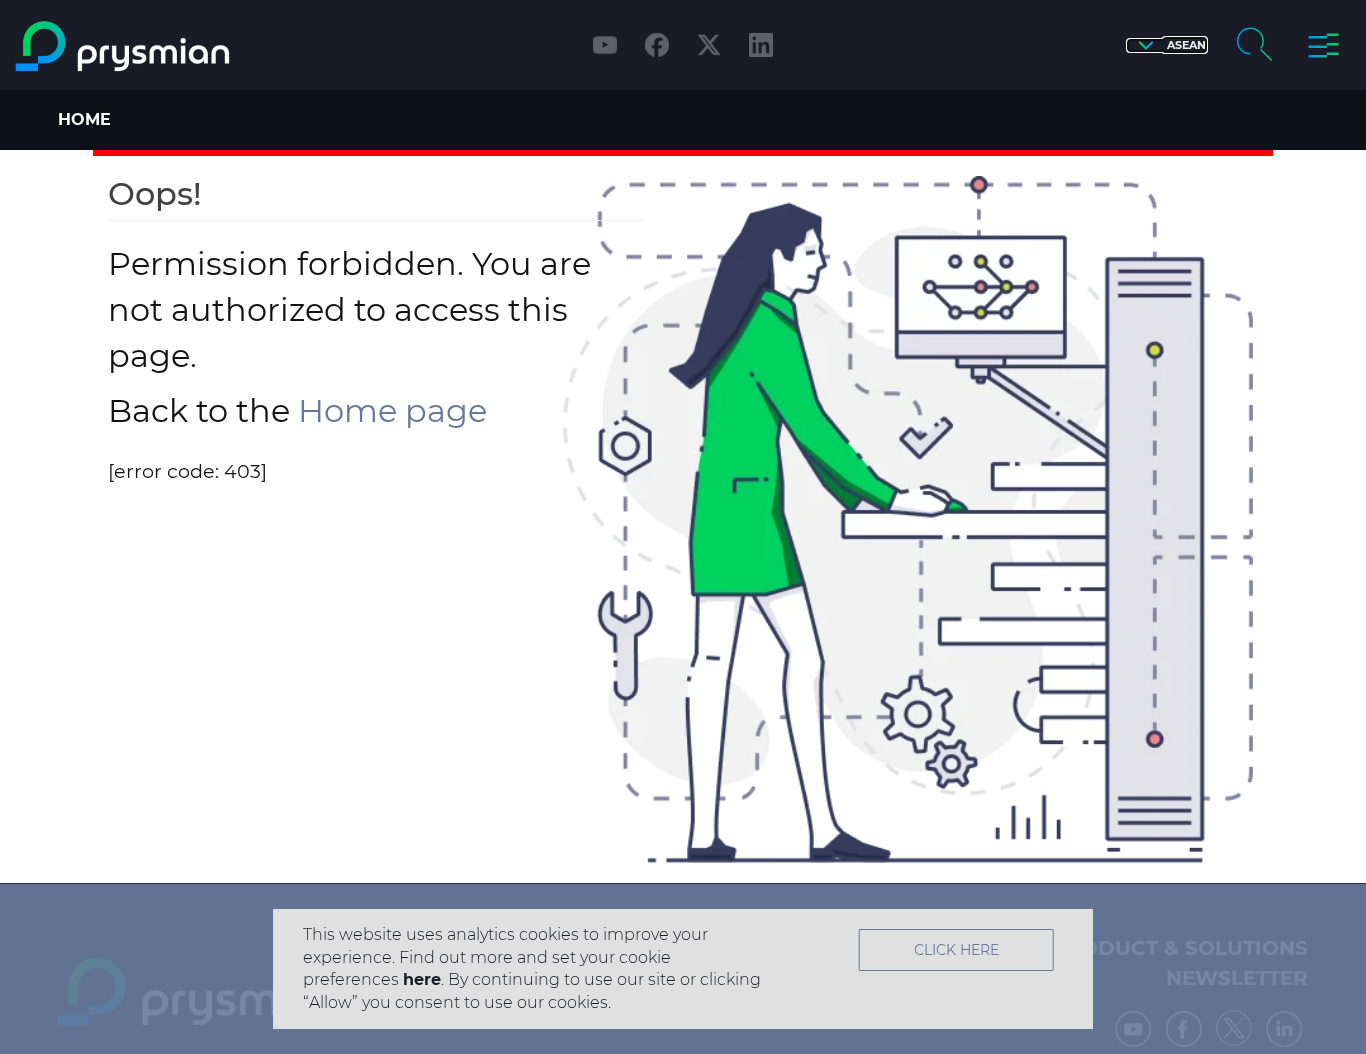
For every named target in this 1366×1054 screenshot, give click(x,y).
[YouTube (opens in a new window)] (605, 45)
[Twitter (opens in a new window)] (709, 45)
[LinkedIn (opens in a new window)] (761, 45)
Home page (392, 410)
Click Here (956, 950)
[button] (1167, 45)
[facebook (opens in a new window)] (657, 45)
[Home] (174, 46)
